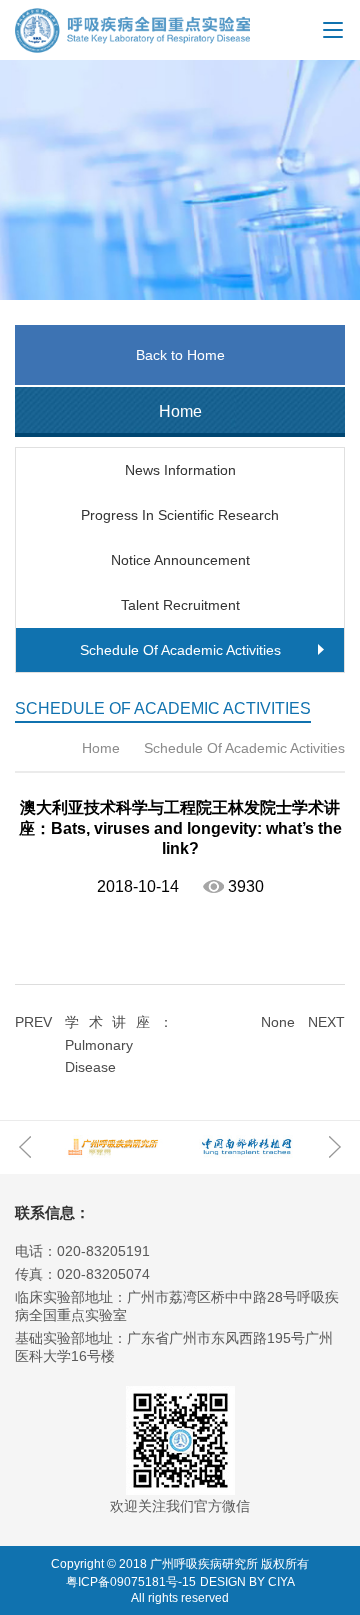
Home (101, 748)
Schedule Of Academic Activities (242, 748)
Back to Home (180, 355)
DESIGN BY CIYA (247, 1582)
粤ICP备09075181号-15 (131, 1582)
